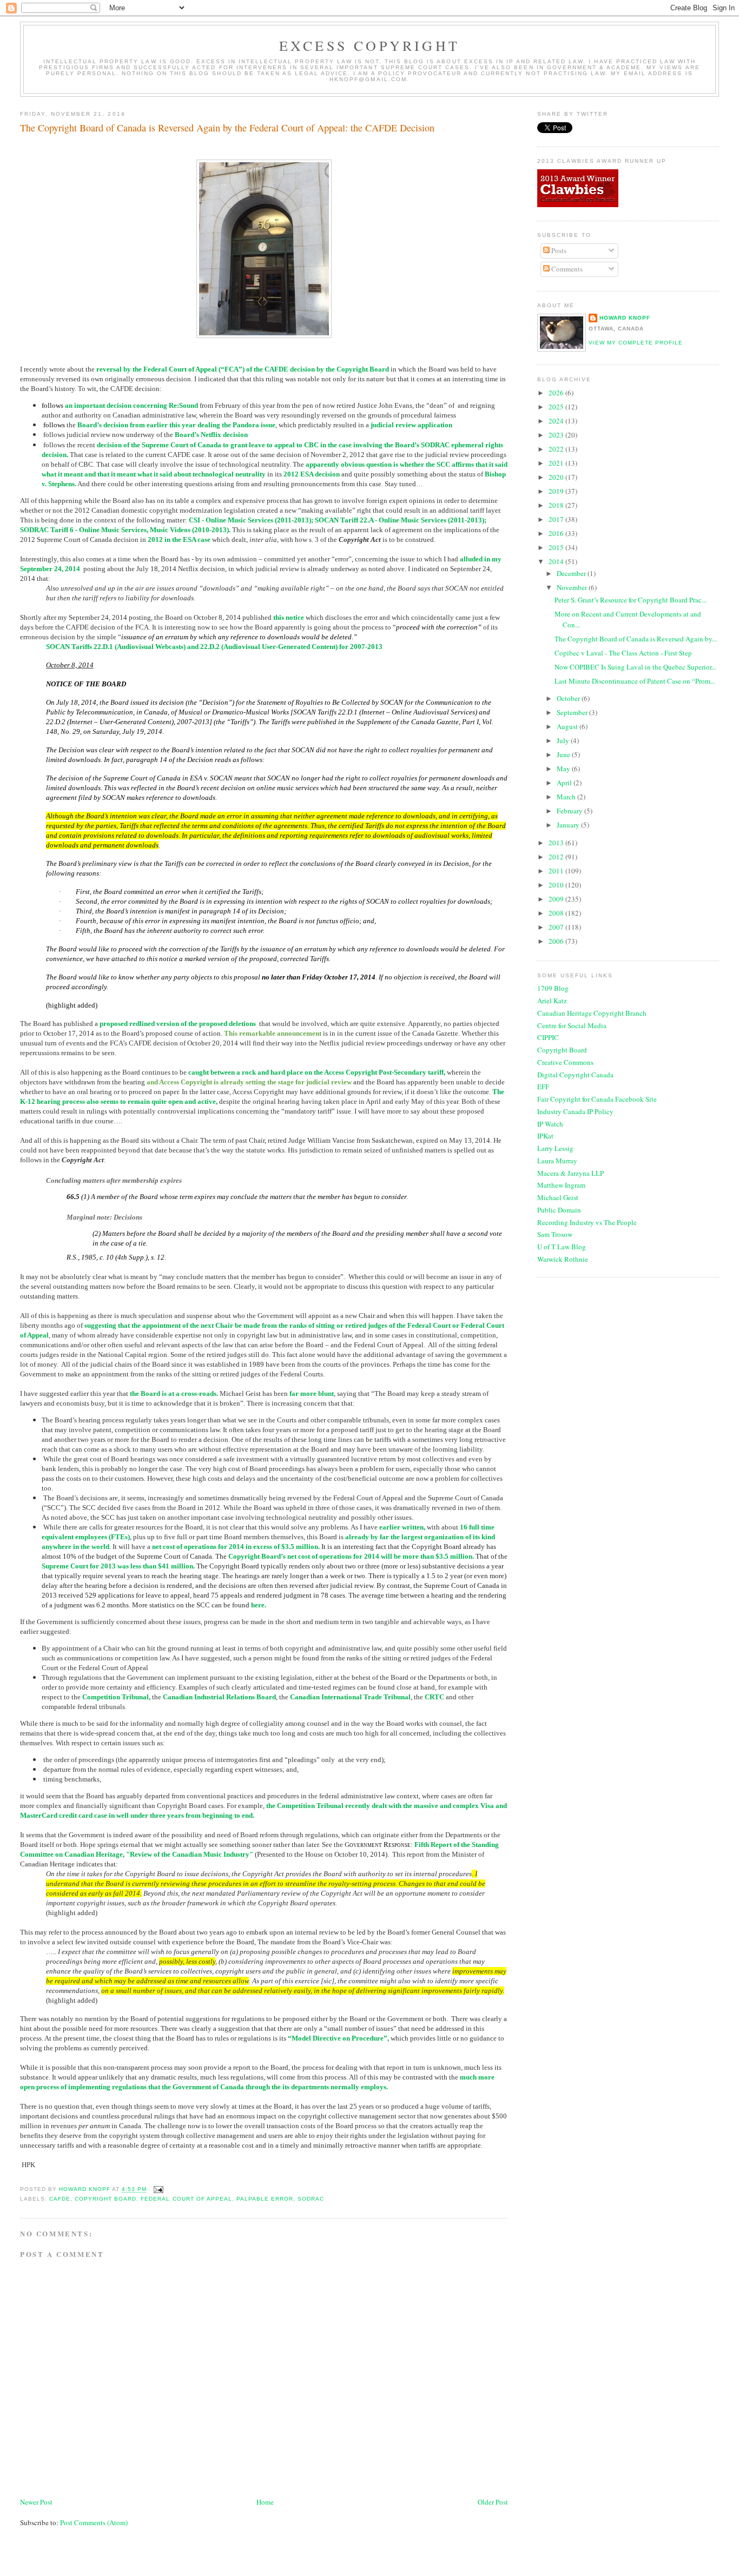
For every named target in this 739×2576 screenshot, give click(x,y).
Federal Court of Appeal (186, 2199)
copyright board (105, 2199)
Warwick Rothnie (563, 1259)
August (568, 726)
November (573, 587)
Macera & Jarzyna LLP (570, 1173)
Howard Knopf (625, 318)
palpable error (265, 2199)
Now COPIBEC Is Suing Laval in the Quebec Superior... (635, 667)
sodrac (311, 2199)
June (564, 754)
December (572, 573)
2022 (557, 449)
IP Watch (550, 1124)
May (564, 769)
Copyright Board (562, 1050)
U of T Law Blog (562, 1247)
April (565, 783)
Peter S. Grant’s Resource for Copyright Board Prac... (631, 600)
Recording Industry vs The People (587, 1222)
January (569, 825)
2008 (557, 913)
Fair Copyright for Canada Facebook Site (597, 1099)
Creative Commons (565, 1062)
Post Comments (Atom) (94, 2522)
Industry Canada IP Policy (575, 1111)
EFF (543, 1087)
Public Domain (559, 1210)
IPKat (545, 1136)
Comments (566, 269)
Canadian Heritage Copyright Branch (592, 1013)
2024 (557, 421)
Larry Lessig (555, 1148)
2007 (557, 927)
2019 (557, 491)
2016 (557, 533)
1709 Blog (553, 988)
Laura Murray (557, 1161)
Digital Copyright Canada (575, 1075)
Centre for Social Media (572, 1025)
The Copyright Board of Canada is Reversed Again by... (636, 639)
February (570, 811)
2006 (557, 941)
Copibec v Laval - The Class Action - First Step (623, 653)
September (573, 712)
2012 (557, 857)
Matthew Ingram (561, 1185)
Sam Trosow (555, 1234)
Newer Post (36, 2502)
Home (265, 2502)
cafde (60, 2199)
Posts (558, 250)
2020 (557, 477)
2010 (557, 885)
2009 (557, 899)
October (569, 698)
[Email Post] (158, 2190)
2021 (557, 463)
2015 (557, 547)
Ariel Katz (552, 1001)
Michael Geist (558, 1197)
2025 (557, 407)
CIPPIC (548, 1037)
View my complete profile (636, 343)
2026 (557, 393)
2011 (557, 871)
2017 (557, 519)
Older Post (493, 2502)
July (564, 740)
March (567, 797)
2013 (557, 843)
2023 (557, 435)
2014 (557, 561)
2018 (557, 505)
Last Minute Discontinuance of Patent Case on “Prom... (635, 681)
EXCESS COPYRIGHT (369, 45)
